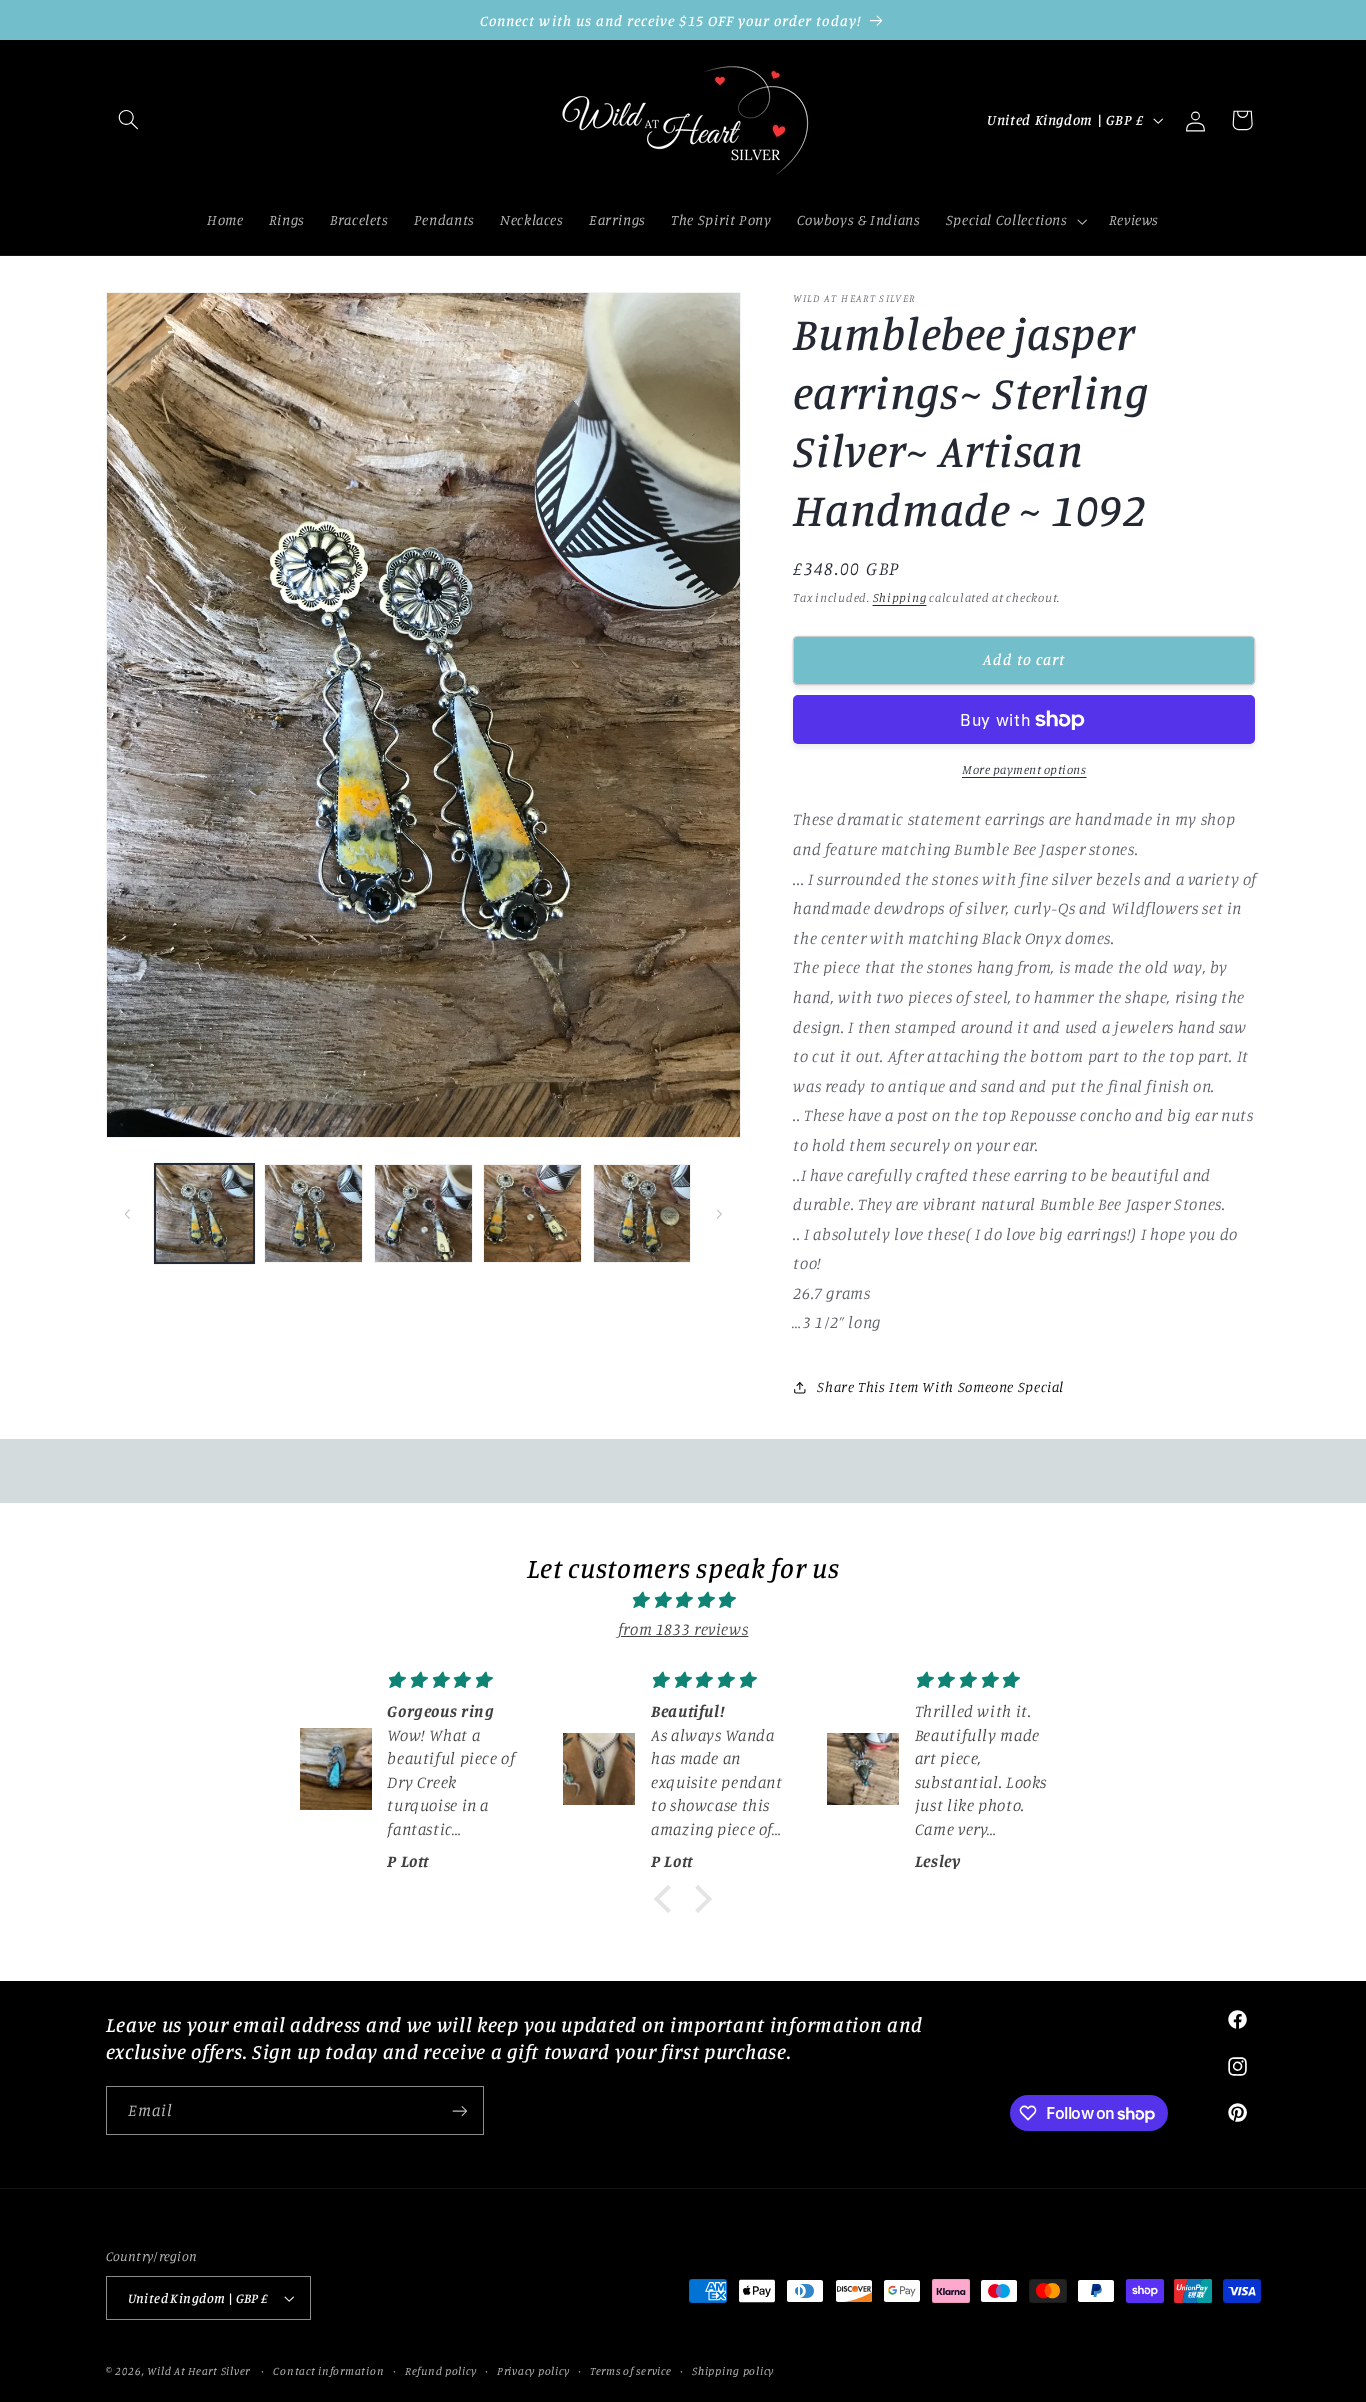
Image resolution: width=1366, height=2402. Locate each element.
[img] (683, 1601)
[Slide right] (719, 1214)
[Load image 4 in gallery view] (532, 1213)
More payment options (1024, 769)
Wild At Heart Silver (198, 2371)
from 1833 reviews (683, 1629)
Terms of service (631, 2371)
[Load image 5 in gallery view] (642, 1213)
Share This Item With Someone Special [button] (940, 1387)
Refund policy (441, 2371)
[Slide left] (128, 1214)
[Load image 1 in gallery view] (204, 1213)
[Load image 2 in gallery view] (313, 1213)
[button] (129, 120)
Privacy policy (533, 2371)
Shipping (900, 598)
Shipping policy (733, 2371)
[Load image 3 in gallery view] (423, 1213)
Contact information (328, 2371)
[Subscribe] (459, 2110)
